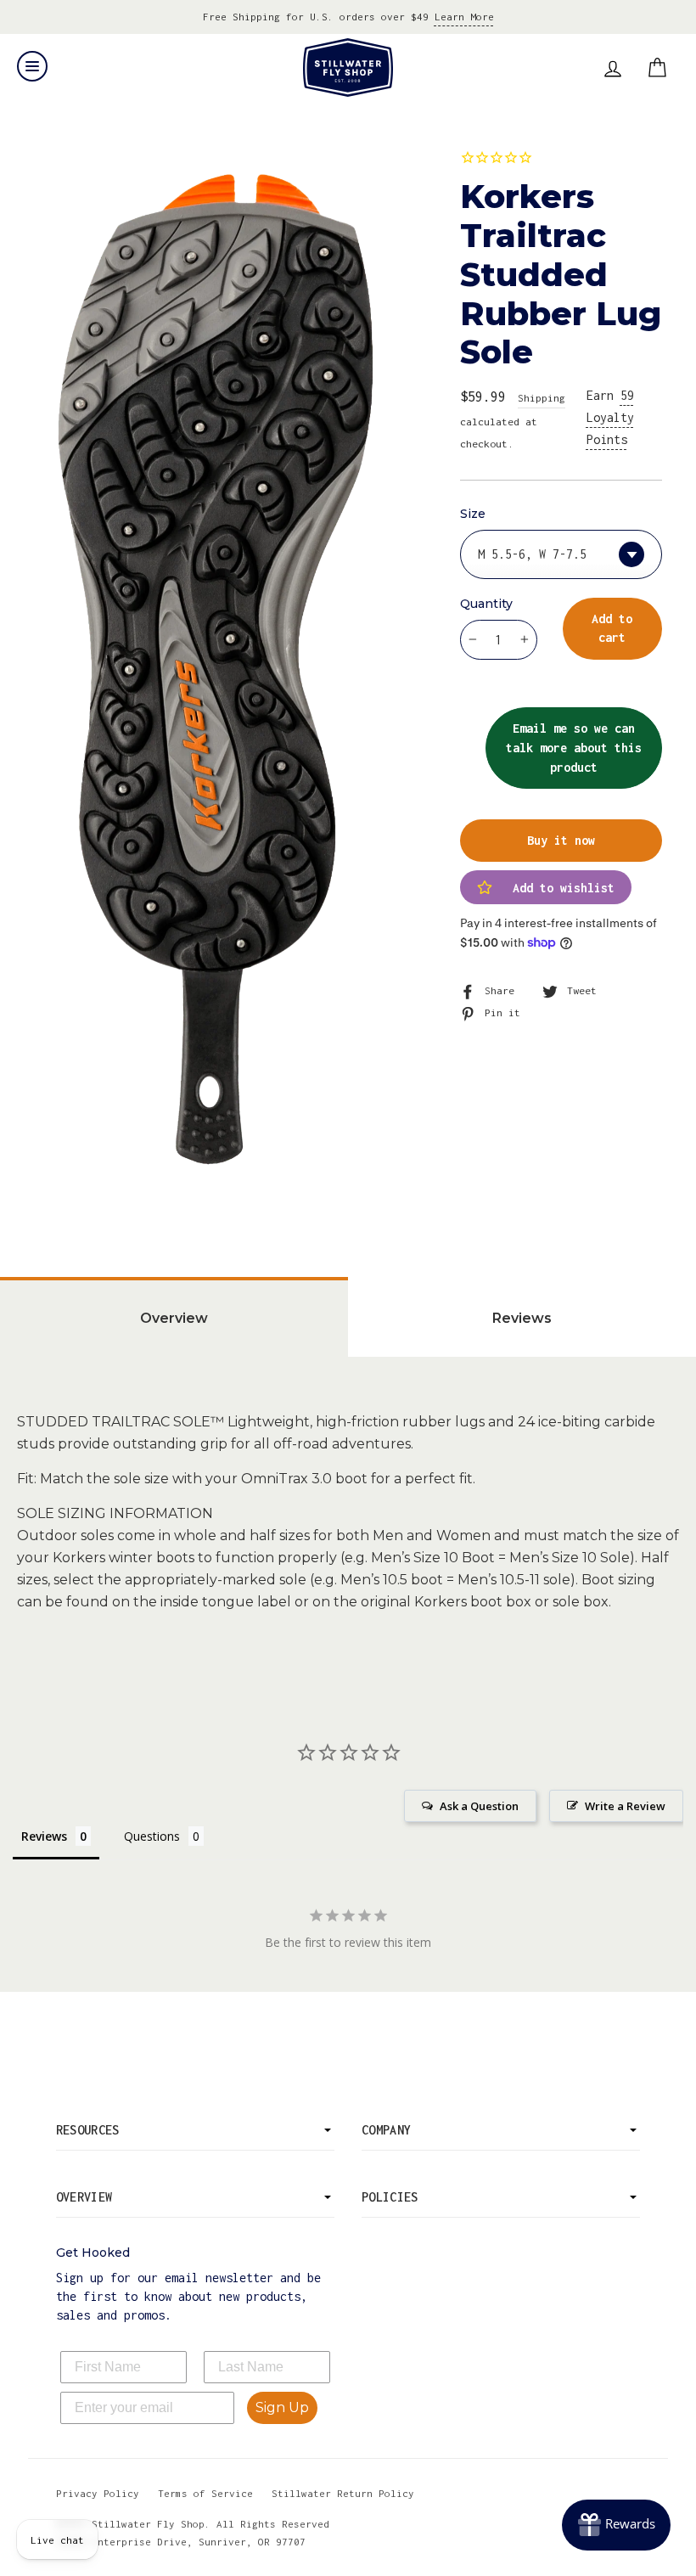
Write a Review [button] (625, 1806)
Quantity (486, 604)
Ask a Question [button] (479, 1806)
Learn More (464, 17)
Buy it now (561, 840)
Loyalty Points (610, 417)
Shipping (542, 398)
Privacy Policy (98, 2493)
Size (473, 514)
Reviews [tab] (522, 1318)
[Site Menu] (32, 66)
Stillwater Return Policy (343, 2493)
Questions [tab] (152, 1836)
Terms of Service (205, 2493)
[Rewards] (616, 2525)
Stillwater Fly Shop (348, 67)
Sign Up (282, 2407)
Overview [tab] (174, 1318)
